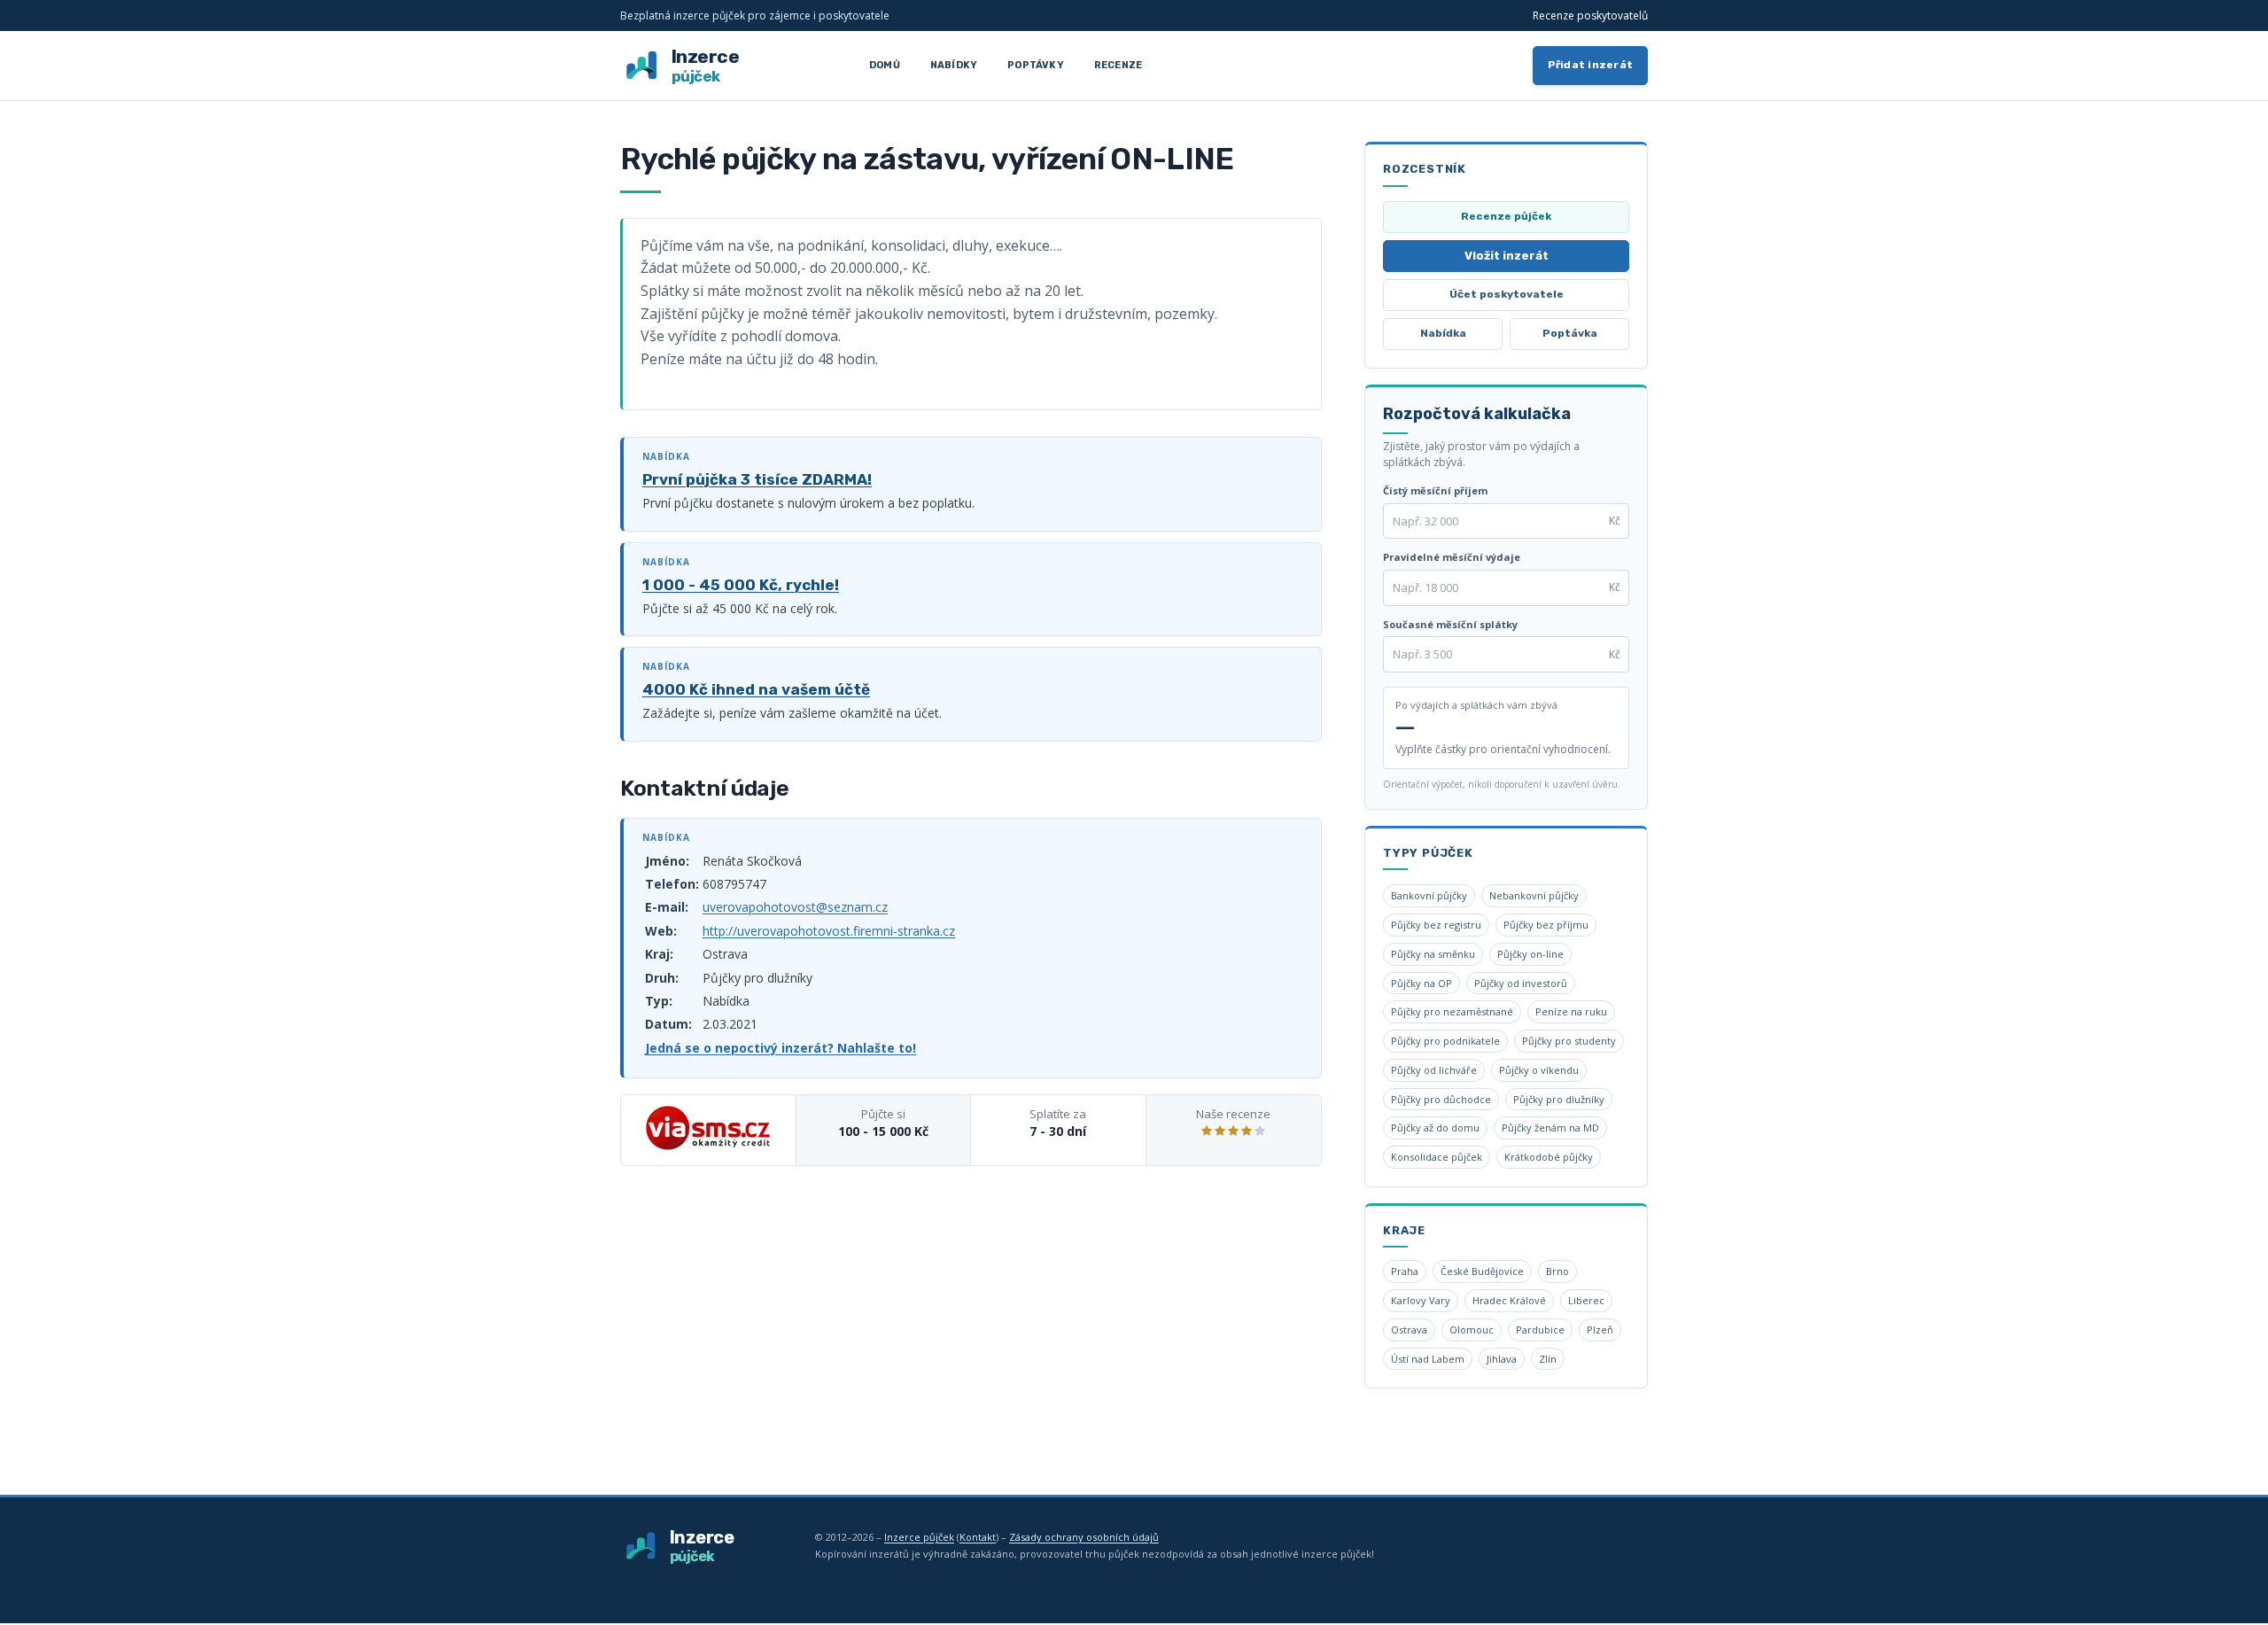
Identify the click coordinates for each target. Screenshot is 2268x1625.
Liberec (1586, 1300)
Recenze (1118, 65)
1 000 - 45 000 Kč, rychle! (741, 585)
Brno (1557, 1271)
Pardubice (1540, 1330)
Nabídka (1443, 333)
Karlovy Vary (1421, 1300)
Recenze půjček (1506, 216)
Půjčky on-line (1530, 954)
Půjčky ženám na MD (1550, 1127)
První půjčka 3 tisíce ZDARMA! (757, 479)
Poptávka (1570, 333)
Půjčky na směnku (1433, 954)
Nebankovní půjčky (1534, 895)
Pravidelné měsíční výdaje (1452, 557)
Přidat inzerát (1591, 65)
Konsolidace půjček (1437, 1157)
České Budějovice (1482, 1271)
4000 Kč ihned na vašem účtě (756, 689)
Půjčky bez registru (1436, 925)
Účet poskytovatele (1507, 294)
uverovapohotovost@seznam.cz (795, 907)
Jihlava (1502, 1359)
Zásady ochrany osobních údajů (1084, 1537)
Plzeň (1600, 1330)
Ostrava (1409, 1330)
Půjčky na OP (1421, 983)
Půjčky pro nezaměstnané (1452, 1011)
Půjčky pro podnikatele (1445, 1041)
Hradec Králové (1509, 1300)
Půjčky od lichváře (1434, 1070)
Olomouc (1472, 1330)
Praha (1405, 1271)
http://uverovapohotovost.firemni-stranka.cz (829, 931)
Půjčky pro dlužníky (1559, 1099)
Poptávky (1036, 65)
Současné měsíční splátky (1450, 624)
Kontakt (978, 1537)
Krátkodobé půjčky (1549, 1157)
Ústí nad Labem (1428, 1359)
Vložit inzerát (1507, 256)
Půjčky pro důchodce (1441, 1099)
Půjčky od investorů (1521, 983)
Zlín (1548, 1359)
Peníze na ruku (1571, 1011)
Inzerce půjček (919, 1537)
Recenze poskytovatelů (1590, 16)
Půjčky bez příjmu (1546, 925)
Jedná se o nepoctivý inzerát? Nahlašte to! (781, 1048)
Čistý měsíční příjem (1435, 490)
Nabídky (954, 65)
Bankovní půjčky (1429, 895)
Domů (885, 65)
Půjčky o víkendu (1539, 1070)
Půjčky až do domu (1435, 1127)
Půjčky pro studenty (1569, 1041)
